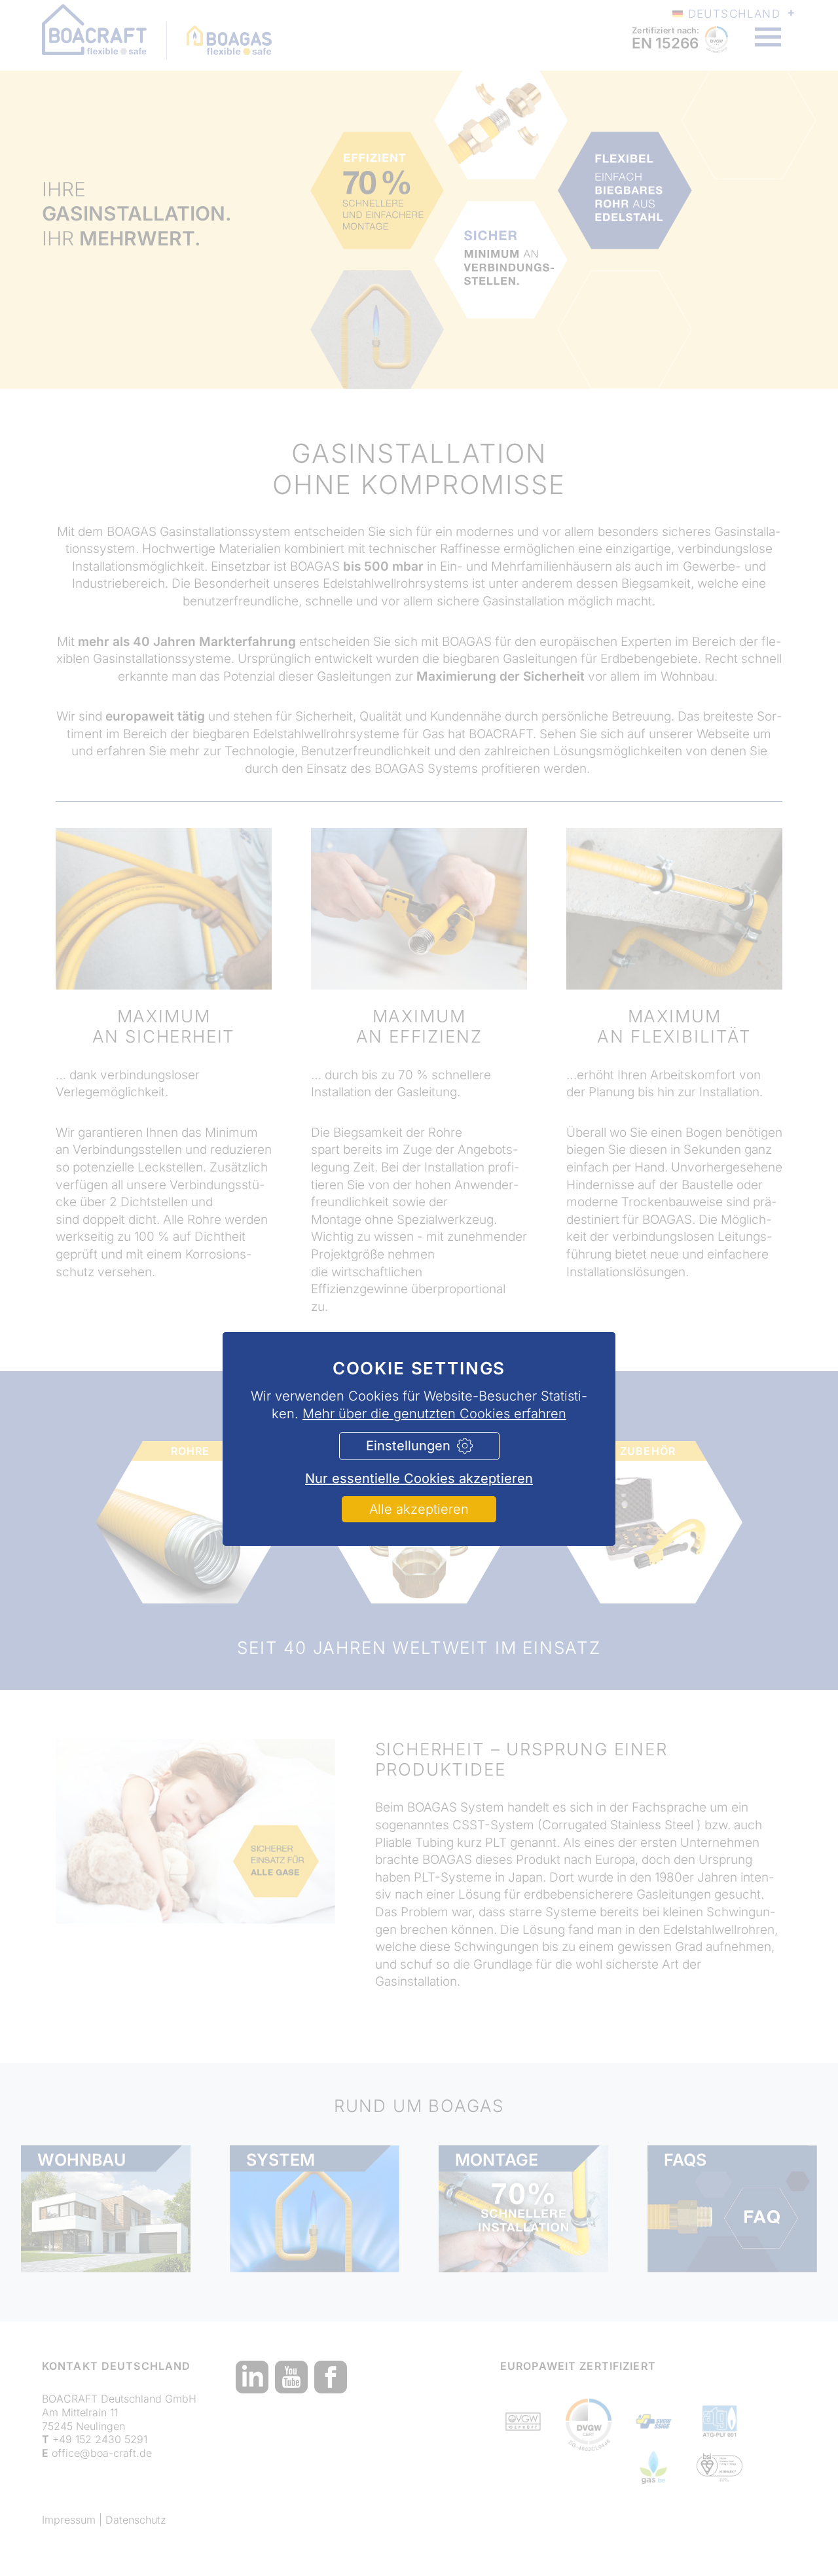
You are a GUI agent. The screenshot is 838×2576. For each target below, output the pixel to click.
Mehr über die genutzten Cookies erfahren (434, 1414)
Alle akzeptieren (419, 1509)
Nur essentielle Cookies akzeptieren (419, 1478)
